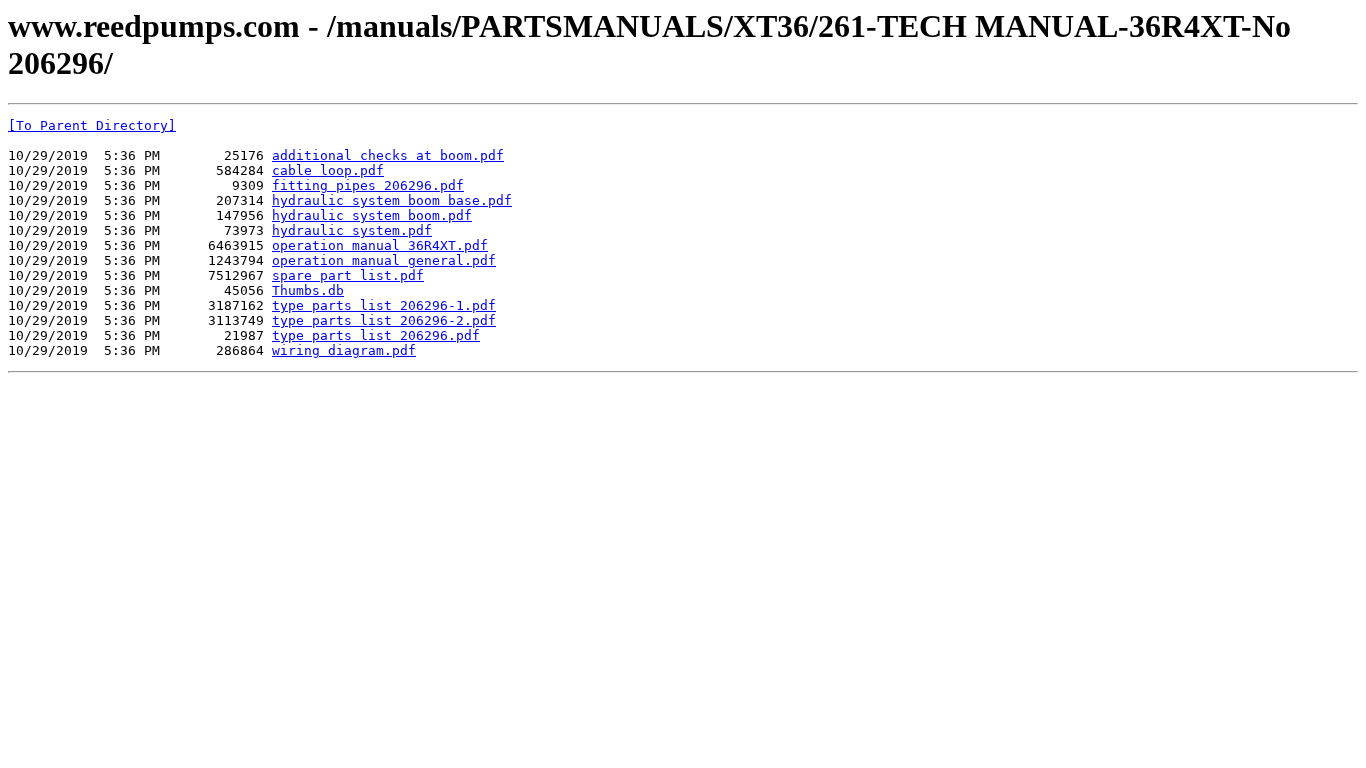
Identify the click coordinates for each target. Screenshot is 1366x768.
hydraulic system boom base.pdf (392, 200)
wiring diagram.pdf (344, 350)
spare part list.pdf (348, 275)
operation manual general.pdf (384, 260)
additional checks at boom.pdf (388, 155)
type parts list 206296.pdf (376, 335)
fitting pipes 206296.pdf (368, 185)
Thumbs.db (308, 290)
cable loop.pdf (328, 170)
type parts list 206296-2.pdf (384, 320)
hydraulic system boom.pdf (372, 215)
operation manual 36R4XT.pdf (380, 245)
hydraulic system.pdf (352, 230)
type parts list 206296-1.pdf (384, 305)
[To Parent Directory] (92, 125)
